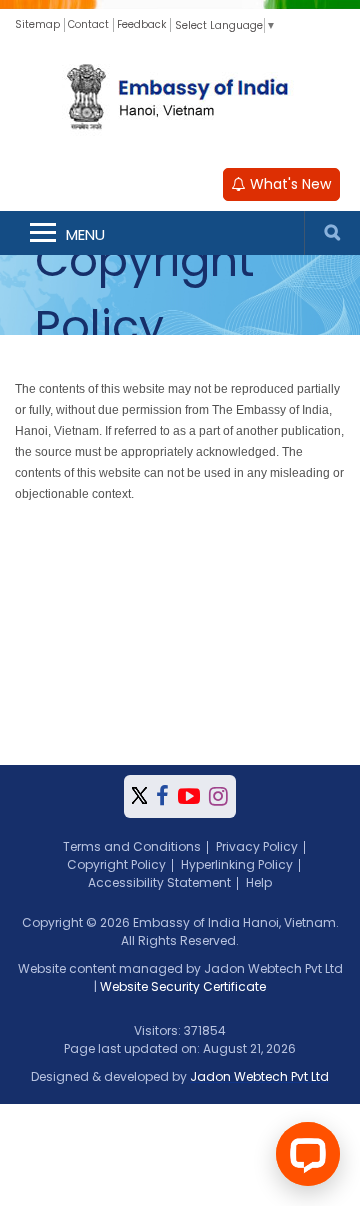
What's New (288, 184)
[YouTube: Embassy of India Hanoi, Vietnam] (189, 796)
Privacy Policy (257, 846)
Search (332, 233)
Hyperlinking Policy (237, 864)
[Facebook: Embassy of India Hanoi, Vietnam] (162, 796)
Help (259, 882)
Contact (88, 24)
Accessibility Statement (159, 882)
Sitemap (37, 24)
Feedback (141, 24)
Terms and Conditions (132, 846)
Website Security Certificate (183, 986)
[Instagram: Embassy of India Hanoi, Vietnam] (218, 796)
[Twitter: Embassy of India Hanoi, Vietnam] (139, 796)
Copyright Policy (116, 864)
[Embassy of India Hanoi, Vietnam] (180, 99)
